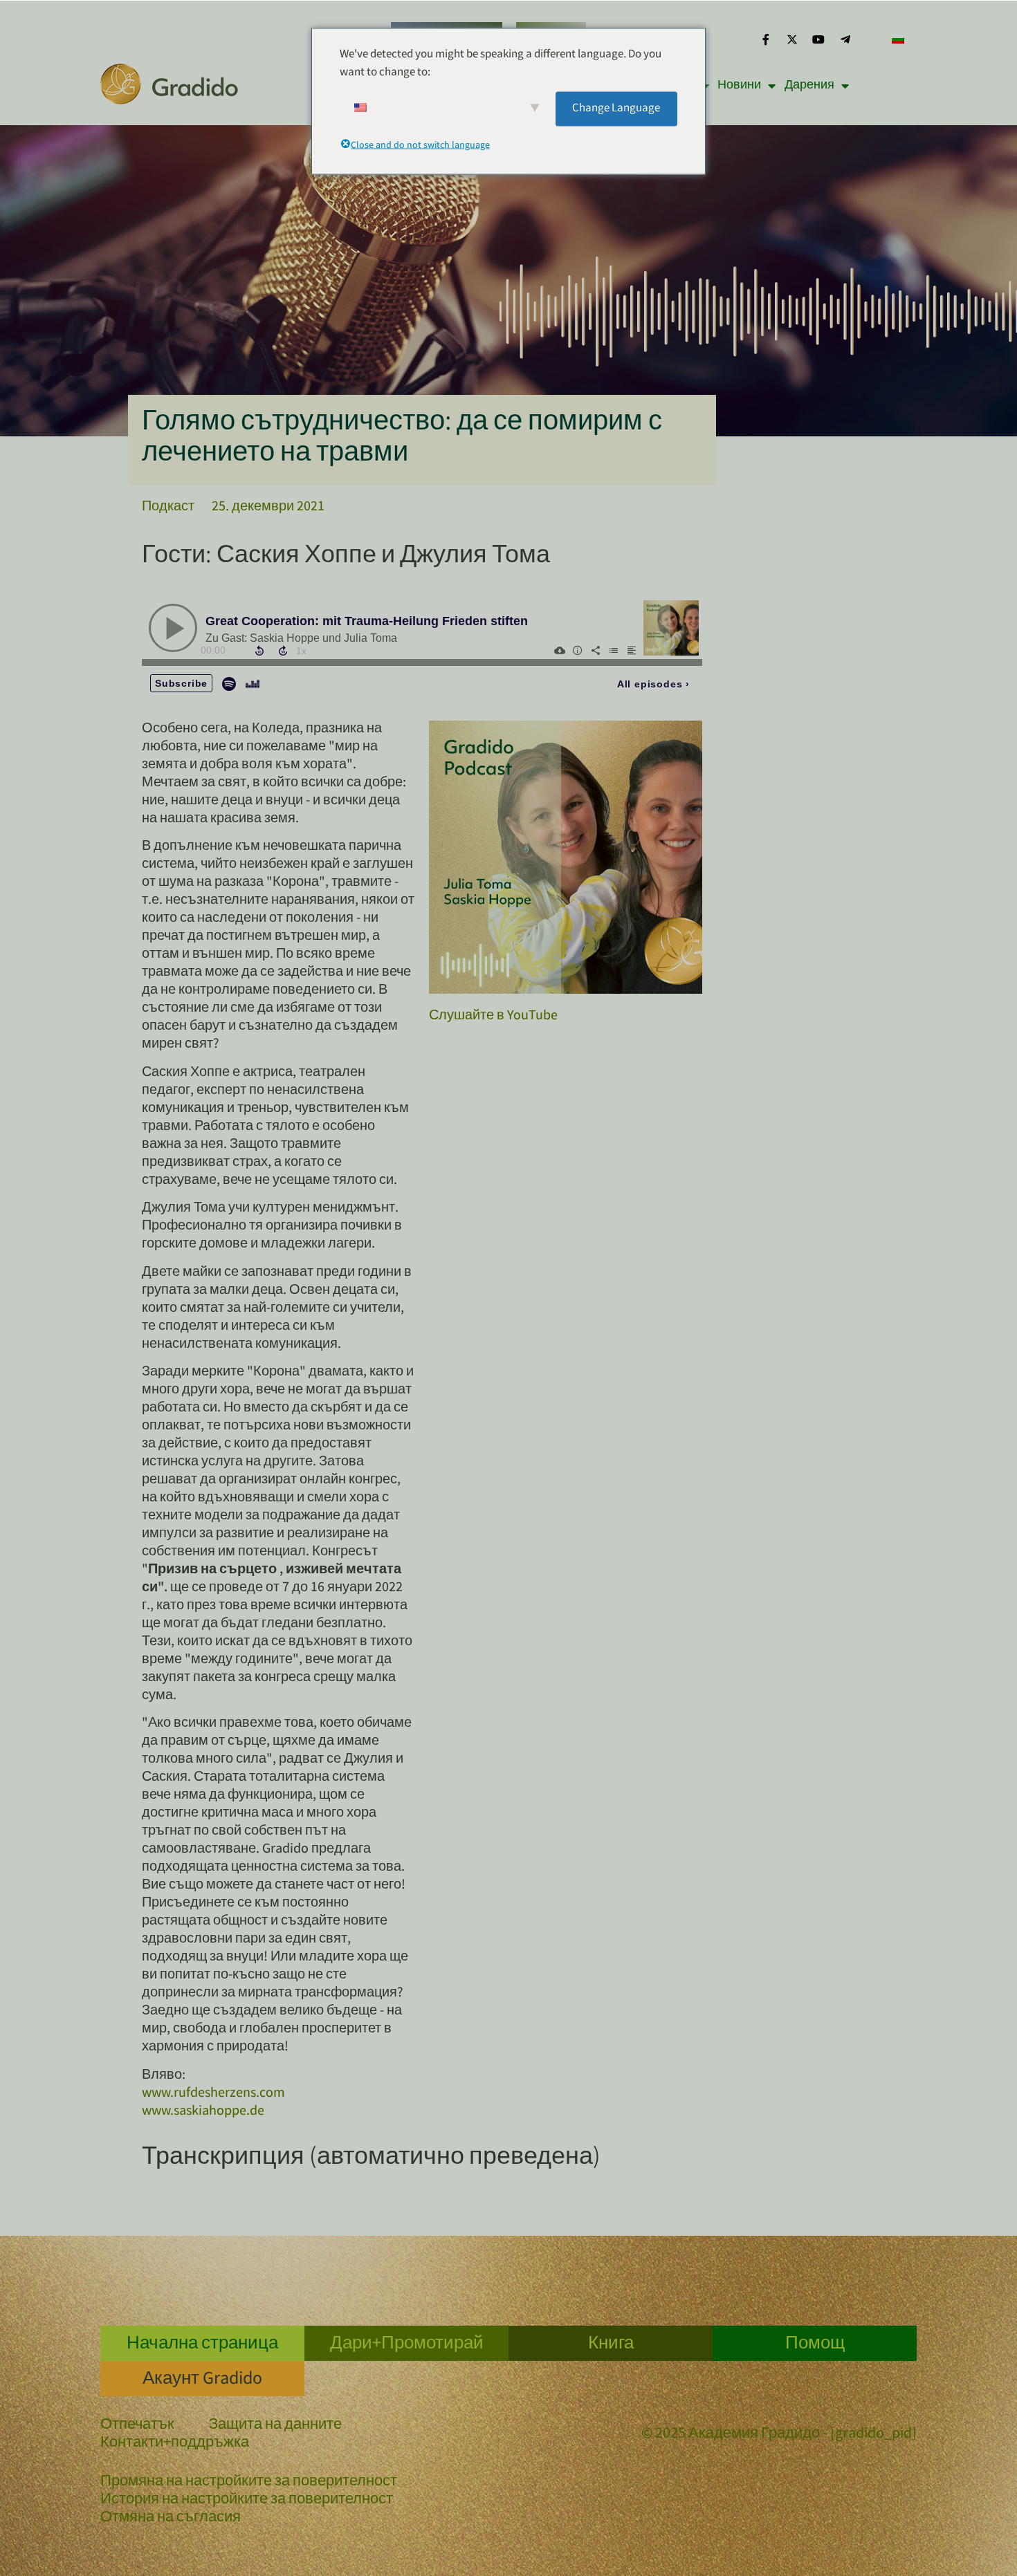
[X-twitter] (792, 39)
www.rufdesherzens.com (213, 2094)
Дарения (809, 86)
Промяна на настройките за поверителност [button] (249, 2482)
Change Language (616, 108)
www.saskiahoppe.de (203, 2112)
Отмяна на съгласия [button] (171, 2518)
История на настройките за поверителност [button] (247, 2500)
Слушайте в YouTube (493, 1016)
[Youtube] (818, 39)
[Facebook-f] (765, 39)
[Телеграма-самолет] (845, 39)
